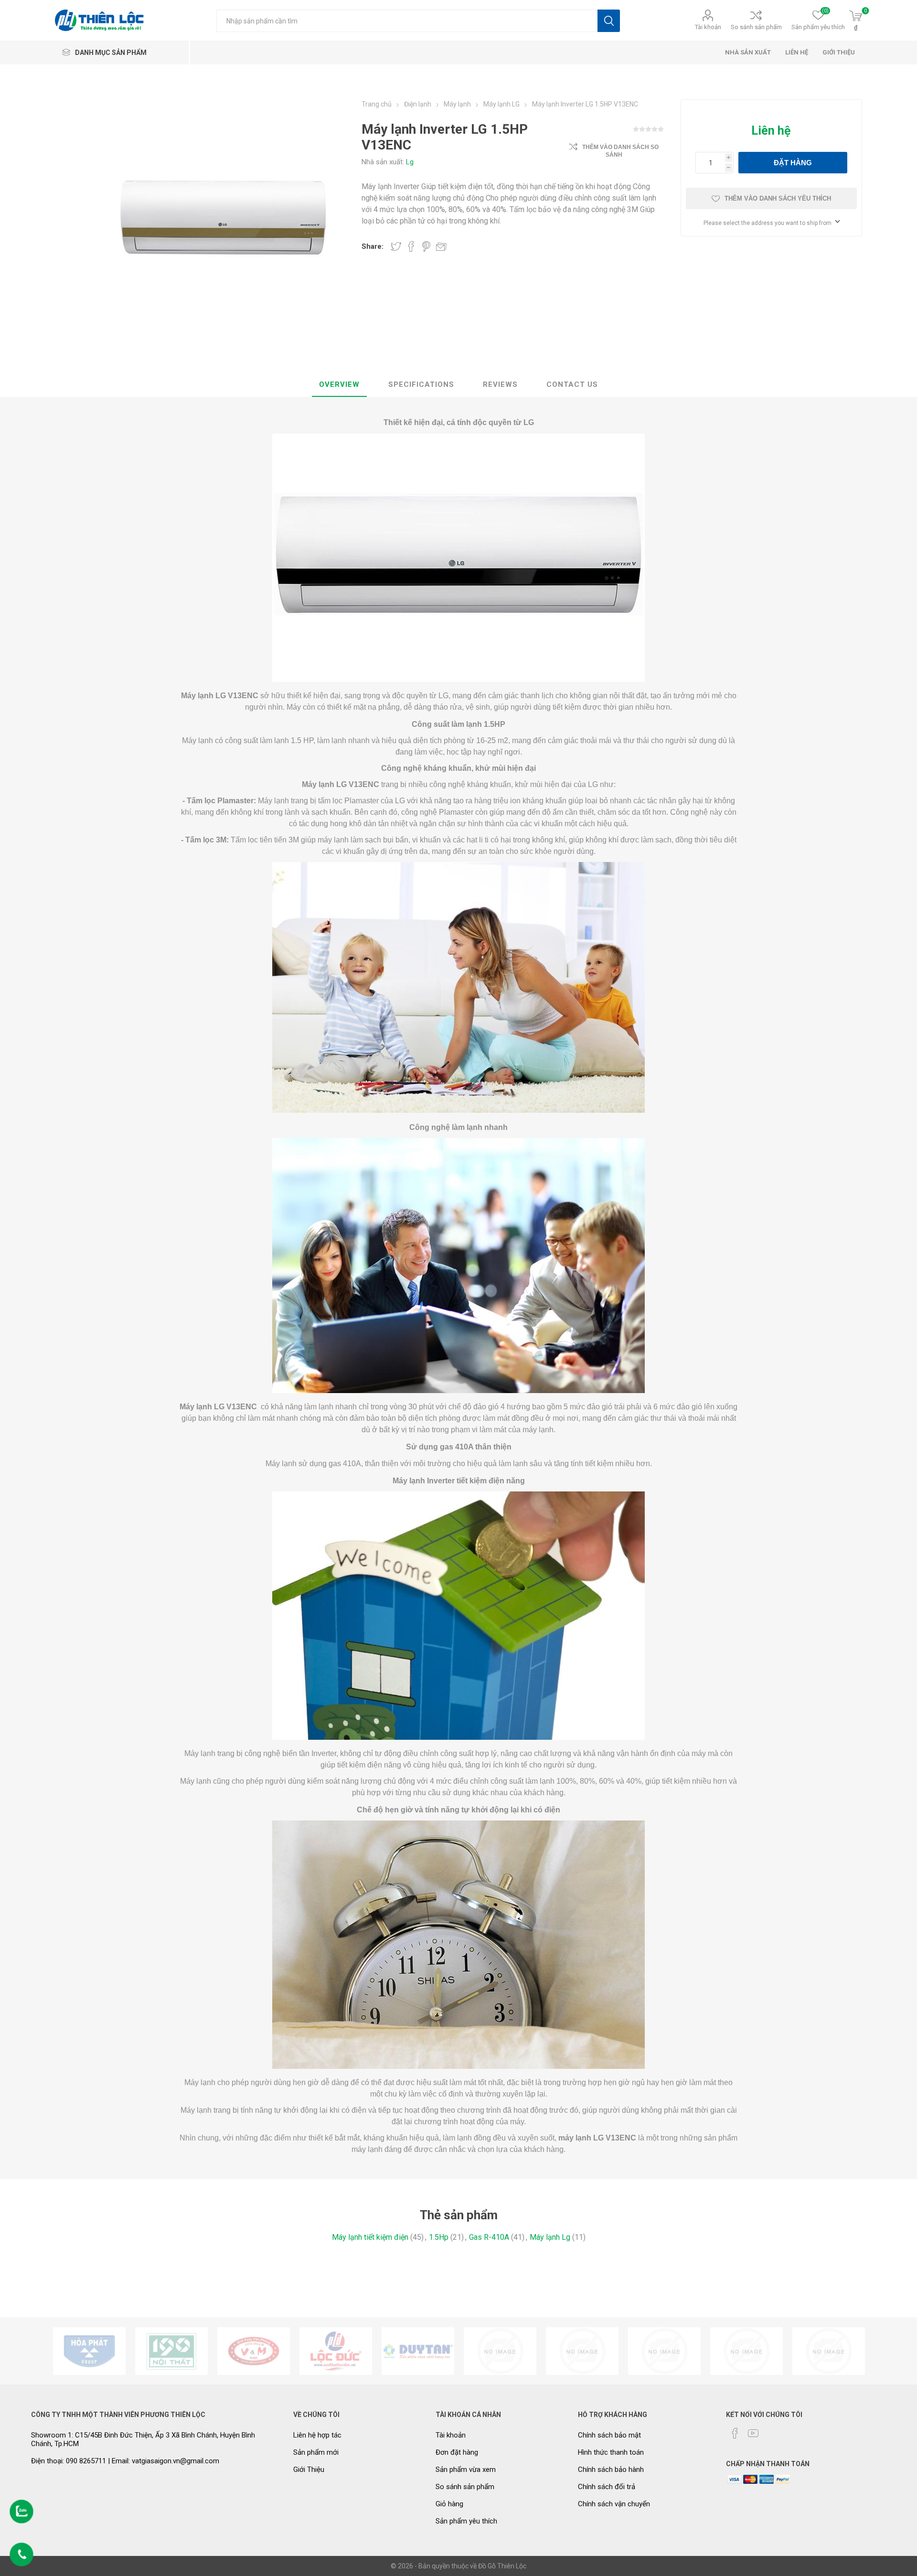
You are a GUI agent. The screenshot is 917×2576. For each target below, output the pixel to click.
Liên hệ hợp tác (317, 2435)
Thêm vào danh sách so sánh (620, 151)
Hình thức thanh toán (611, 2452)
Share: (373, 246)
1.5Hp (439, 2237)
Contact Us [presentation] (572, 384)
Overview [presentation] (339, 384)
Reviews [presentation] (500, 384)
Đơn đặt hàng (457, 2452)
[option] (89, 2351)
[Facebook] (735, 2433)
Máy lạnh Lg (550, 2237)
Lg (410, 162)
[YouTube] (753, 2433)
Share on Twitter (396, 246)
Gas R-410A (489, 2237)
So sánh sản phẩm (756, 27)
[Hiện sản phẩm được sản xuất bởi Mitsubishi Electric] (746, 2351)
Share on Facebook (411, 246)
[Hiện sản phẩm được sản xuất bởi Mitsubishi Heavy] (829, 2351)
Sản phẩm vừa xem (466, 2470)
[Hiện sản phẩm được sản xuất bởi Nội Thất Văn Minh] (254, 2351)
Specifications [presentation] (421, 384)
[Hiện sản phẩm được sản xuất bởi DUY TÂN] (418, 2351)
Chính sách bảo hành (611, 2470)
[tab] (339, 385)
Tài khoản (708, 27)
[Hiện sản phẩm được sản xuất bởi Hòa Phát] (89, 2351)
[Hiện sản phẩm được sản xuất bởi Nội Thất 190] (171, 2351)
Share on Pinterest (426, 246)
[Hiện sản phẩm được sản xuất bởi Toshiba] (664, 2351)
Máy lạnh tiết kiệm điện (370, 2237)
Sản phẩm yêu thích (466, 2521)
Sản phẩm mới (316, 2452)
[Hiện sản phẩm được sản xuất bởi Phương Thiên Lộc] (336, 2351)
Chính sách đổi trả (607, 2487)
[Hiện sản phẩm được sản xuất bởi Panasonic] (582, 2351)
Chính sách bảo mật (609, 2435)
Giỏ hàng (449, 2504)
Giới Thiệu (309, 2470)
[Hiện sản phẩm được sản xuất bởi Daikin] (500, 2351)
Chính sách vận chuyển (614, 2504)
